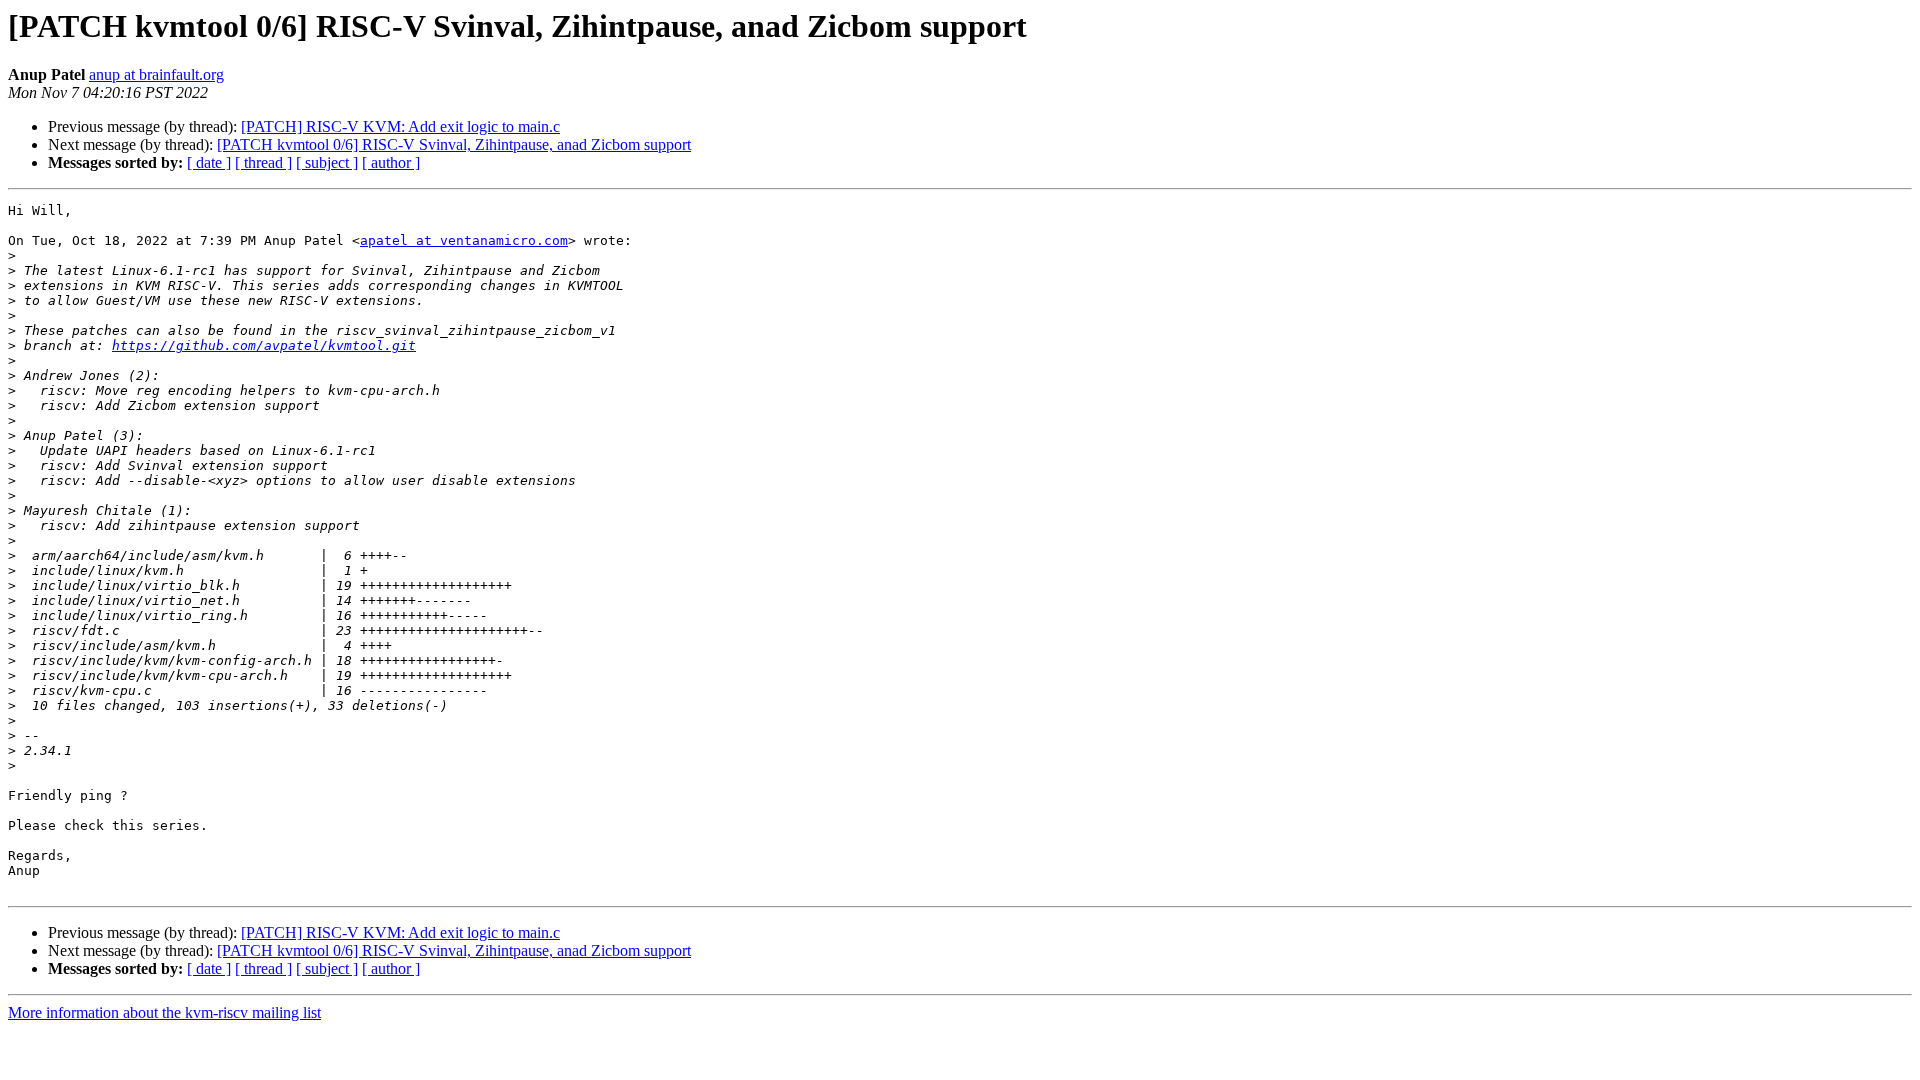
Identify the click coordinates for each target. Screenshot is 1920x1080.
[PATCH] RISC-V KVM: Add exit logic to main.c (400, 126)
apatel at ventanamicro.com (464, 240)
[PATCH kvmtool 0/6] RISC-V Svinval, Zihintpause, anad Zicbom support (454, 144)
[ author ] (391, 162)
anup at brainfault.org (156, 74)
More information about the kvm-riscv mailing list (164, 1012)
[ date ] (209, 162)
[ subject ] (327, 162)
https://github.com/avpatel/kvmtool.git (264, 345)
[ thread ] (263, 162)
